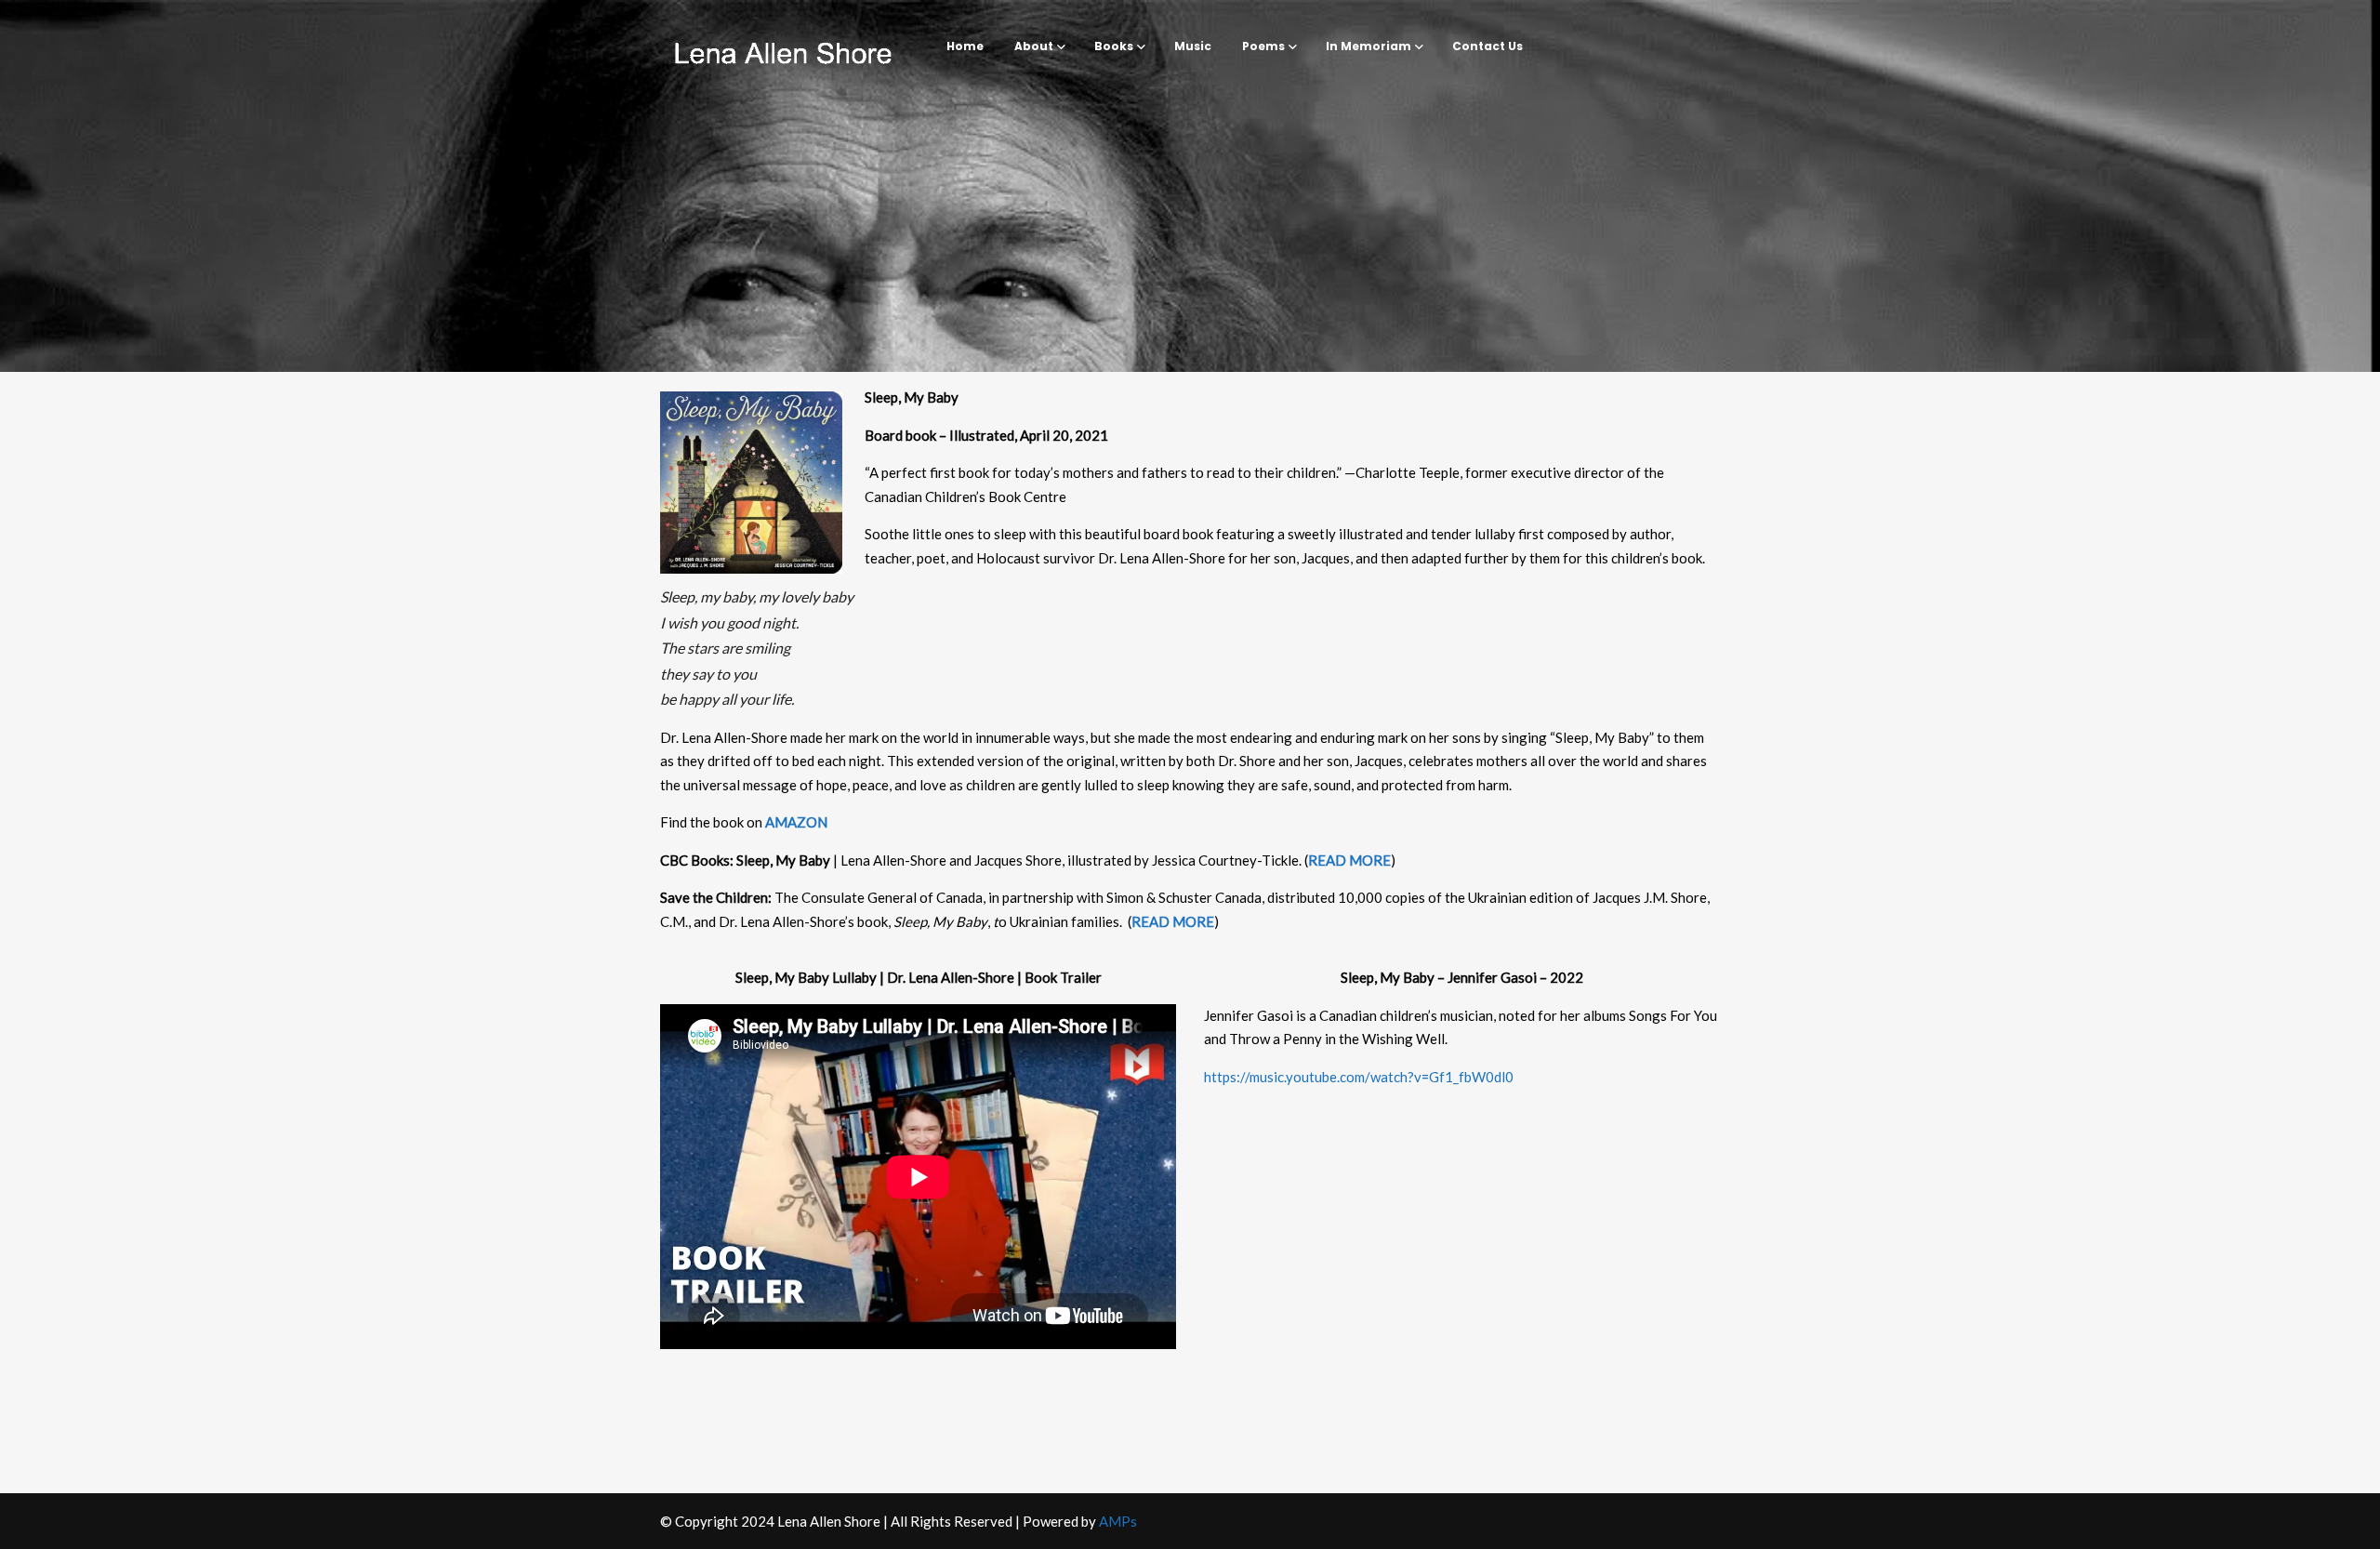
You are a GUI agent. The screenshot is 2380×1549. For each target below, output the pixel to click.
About (1034, 46)
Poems (1263, 46)
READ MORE (1349, 860)
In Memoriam (1368, 46)
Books (1114, 46)
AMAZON (796, 822)
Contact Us (1487, 46)
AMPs (1118, 1521)
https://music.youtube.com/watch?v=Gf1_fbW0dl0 (1359, 1077)
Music (1193, 46)
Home (965, 46)
